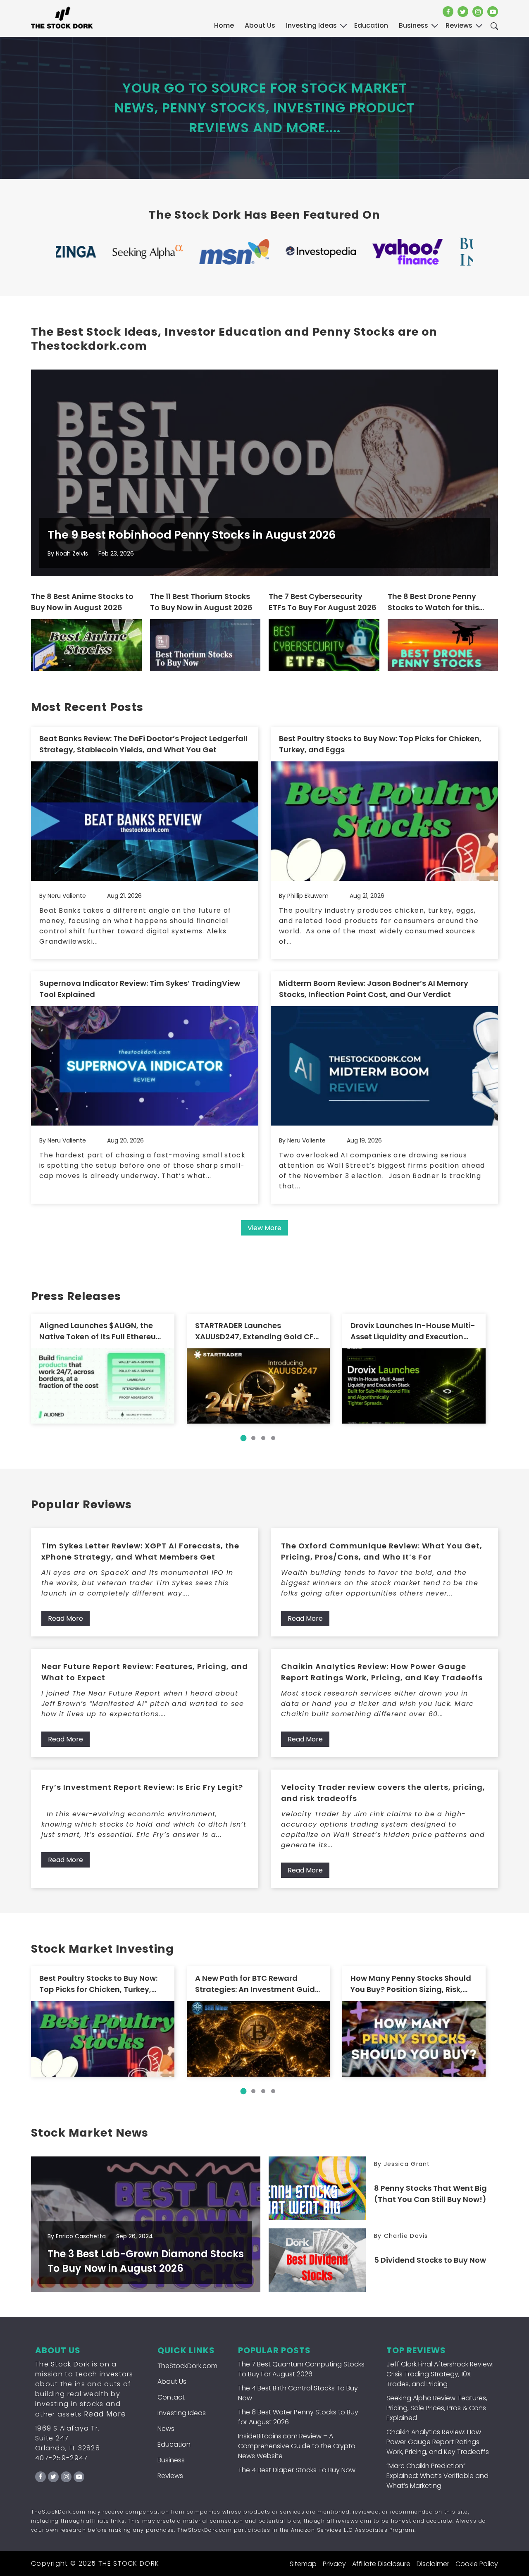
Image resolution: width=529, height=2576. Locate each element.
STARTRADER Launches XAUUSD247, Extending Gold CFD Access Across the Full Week (257, 1331)
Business (171, 2460)
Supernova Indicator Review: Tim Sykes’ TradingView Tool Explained (140, 989)
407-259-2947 (62, 2458)
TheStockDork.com (187, 2366)
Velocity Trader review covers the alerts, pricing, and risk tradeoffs (383, 1793)
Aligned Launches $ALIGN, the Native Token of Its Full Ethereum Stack (101, 1331)
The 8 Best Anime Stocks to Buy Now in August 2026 (82, 602)
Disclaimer (433, 2564)
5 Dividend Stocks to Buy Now (430, 2260)
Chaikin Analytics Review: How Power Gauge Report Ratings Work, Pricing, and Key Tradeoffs (382, 1672)
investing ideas (311, 25)
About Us (260, 25)
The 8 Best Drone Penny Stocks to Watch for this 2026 (433, 602)
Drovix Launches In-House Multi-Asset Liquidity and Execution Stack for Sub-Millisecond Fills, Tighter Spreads (413, 1331)
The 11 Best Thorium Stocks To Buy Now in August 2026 (201, 602)
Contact (171, 2397)
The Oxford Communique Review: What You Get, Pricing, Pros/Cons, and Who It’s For (382, 1551)
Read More (66, 1618)
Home (224, 25)
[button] (243, 1438)
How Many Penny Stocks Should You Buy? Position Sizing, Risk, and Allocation (411, 1984)
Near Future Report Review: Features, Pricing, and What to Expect (145, 1672)
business (413, 25)
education (371, 25)
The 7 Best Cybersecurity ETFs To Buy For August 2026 (323, 602)
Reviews (170, 2476)
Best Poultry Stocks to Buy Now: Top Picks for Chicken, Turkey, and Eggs (380, 744)
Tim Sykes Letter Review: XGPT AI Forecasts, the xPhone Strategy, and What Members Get (140, 1551)
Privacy (334, 2564)
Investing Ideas (182, 2413)
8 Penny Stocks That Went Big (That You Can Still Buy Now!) (430, 2194)
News (166, 2429)
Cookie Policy (477, 2564)
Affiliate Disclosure (381, 2564)
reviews (459, 25)
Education (174, 2444)
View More (264, 1228)
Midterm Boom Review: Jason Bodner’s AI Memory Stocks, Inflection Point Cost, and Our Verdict (374, 989)
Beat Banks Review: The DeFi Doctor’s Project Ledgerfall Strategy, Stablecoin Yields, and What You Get (143, 744)
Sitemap (303, 2564)
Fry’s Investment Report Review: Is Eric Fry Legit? (142, 1787)
